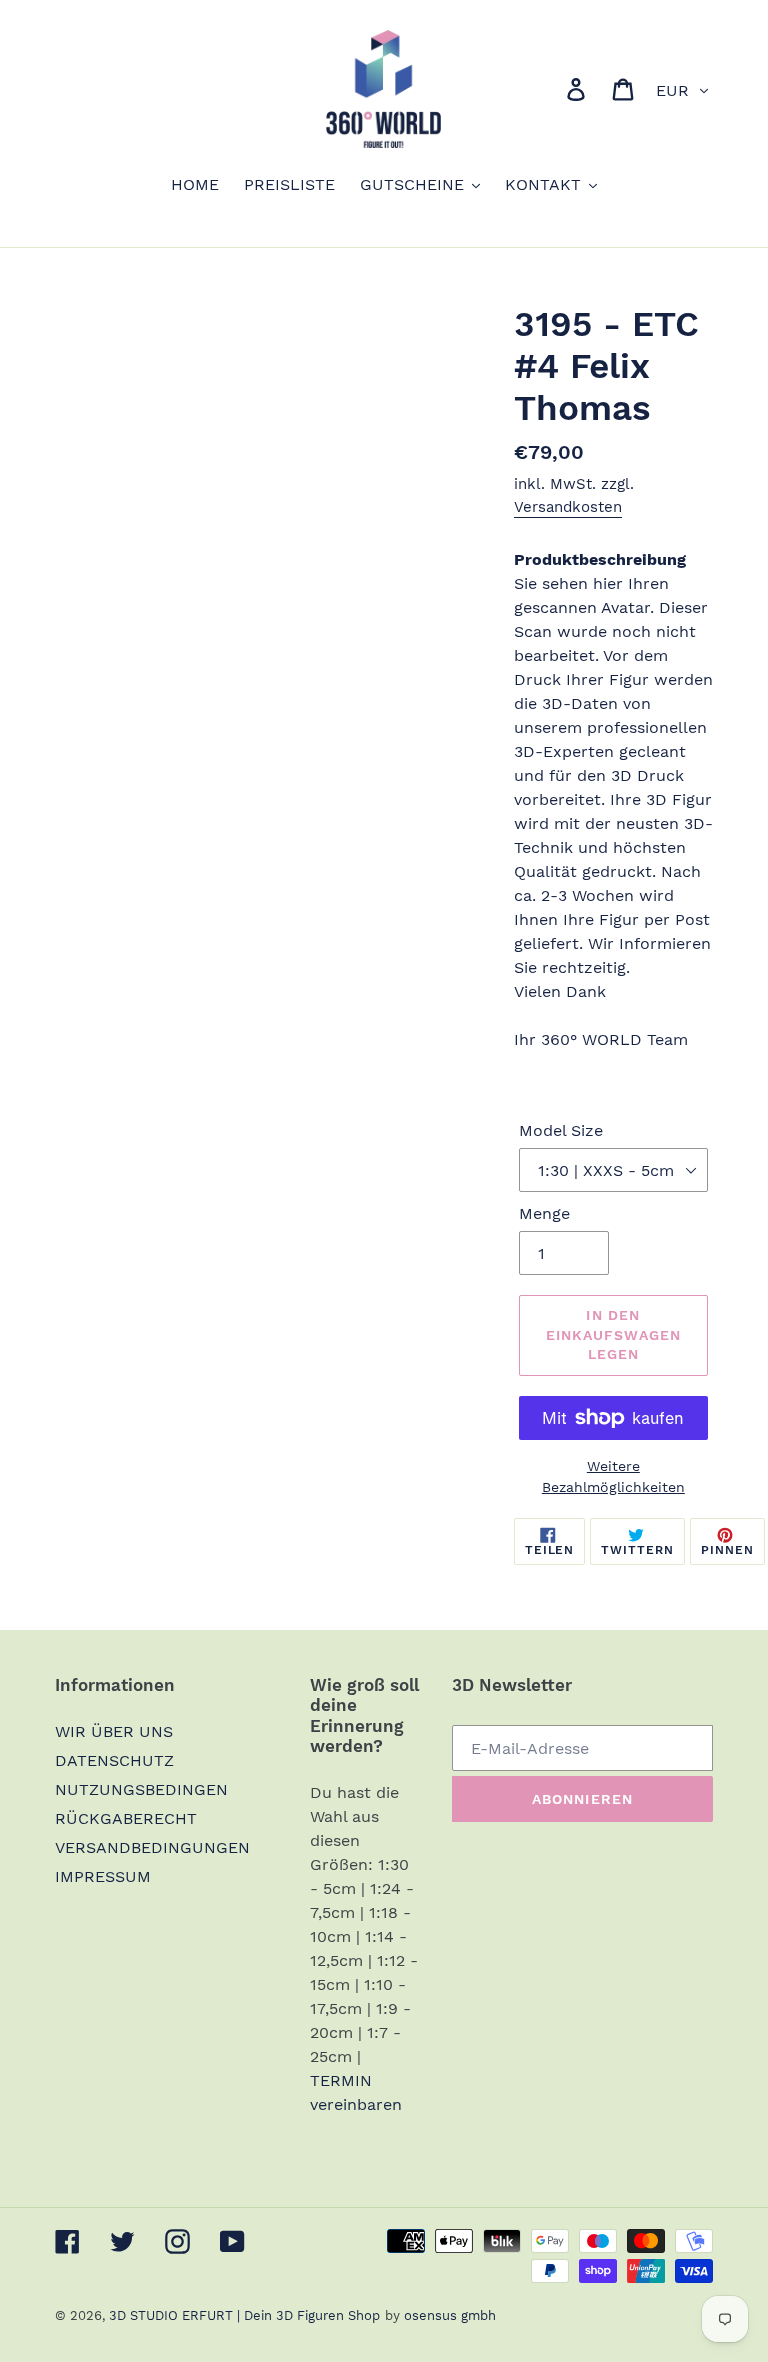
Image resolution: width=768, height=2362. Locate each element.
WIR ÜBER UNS (114, 1731)
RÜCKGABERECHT (126, 1818)
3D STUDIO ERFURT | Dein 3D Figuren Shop (244, 2315)
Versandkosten (568, 507)
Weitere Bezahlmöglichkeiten (613, 1476)
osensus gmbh (450, 2315)
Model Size (561, 1130)
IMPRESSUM (103, 1876)
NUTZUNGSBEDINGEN (141, 1789)
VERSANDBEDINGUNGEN (152, 1847)
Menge (544, 1213)
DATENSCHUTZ (114, 1760)
